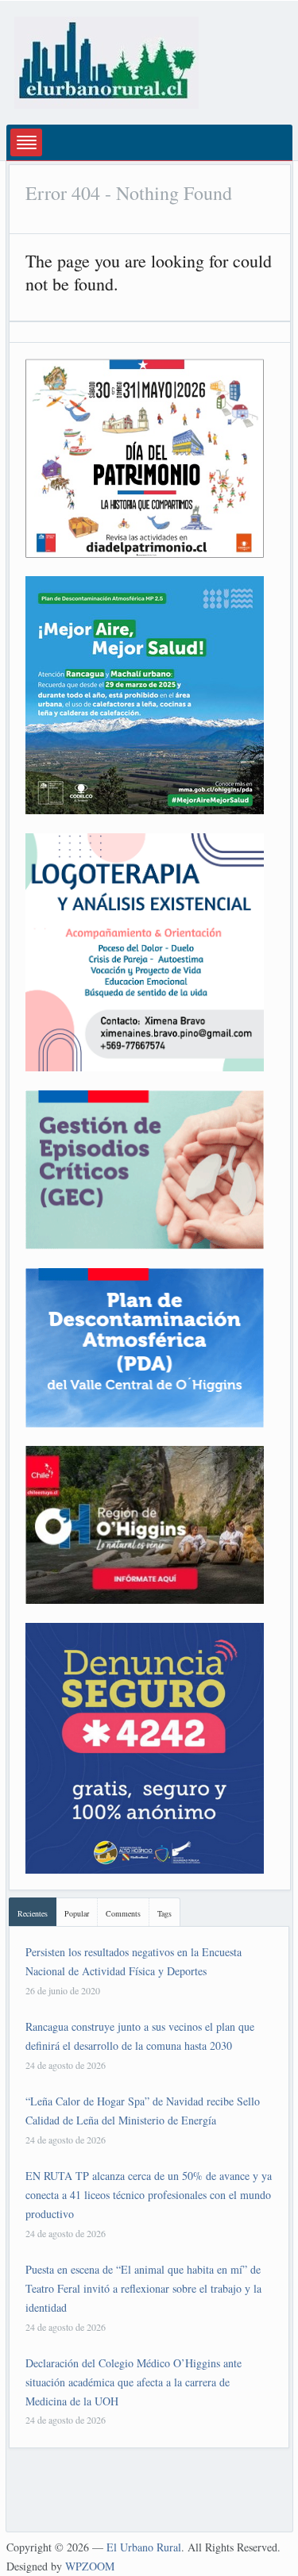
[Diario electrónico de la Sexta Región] (106, 61)
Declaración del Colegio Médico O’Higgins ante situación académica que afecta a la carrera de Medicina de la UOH (134, 2382)
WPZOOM (90, 2566)
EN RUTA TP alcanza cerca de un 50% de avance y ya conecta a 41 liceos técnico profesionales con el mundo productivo (149, 2195)
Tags (164, 1913)
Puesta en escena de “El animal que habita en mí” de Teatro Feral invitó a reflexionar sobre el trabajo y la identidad (143, 2288)
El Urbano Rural (144, 2547)
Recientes (33, 1913)
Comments (123, 1913)
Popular (77, 1913)
